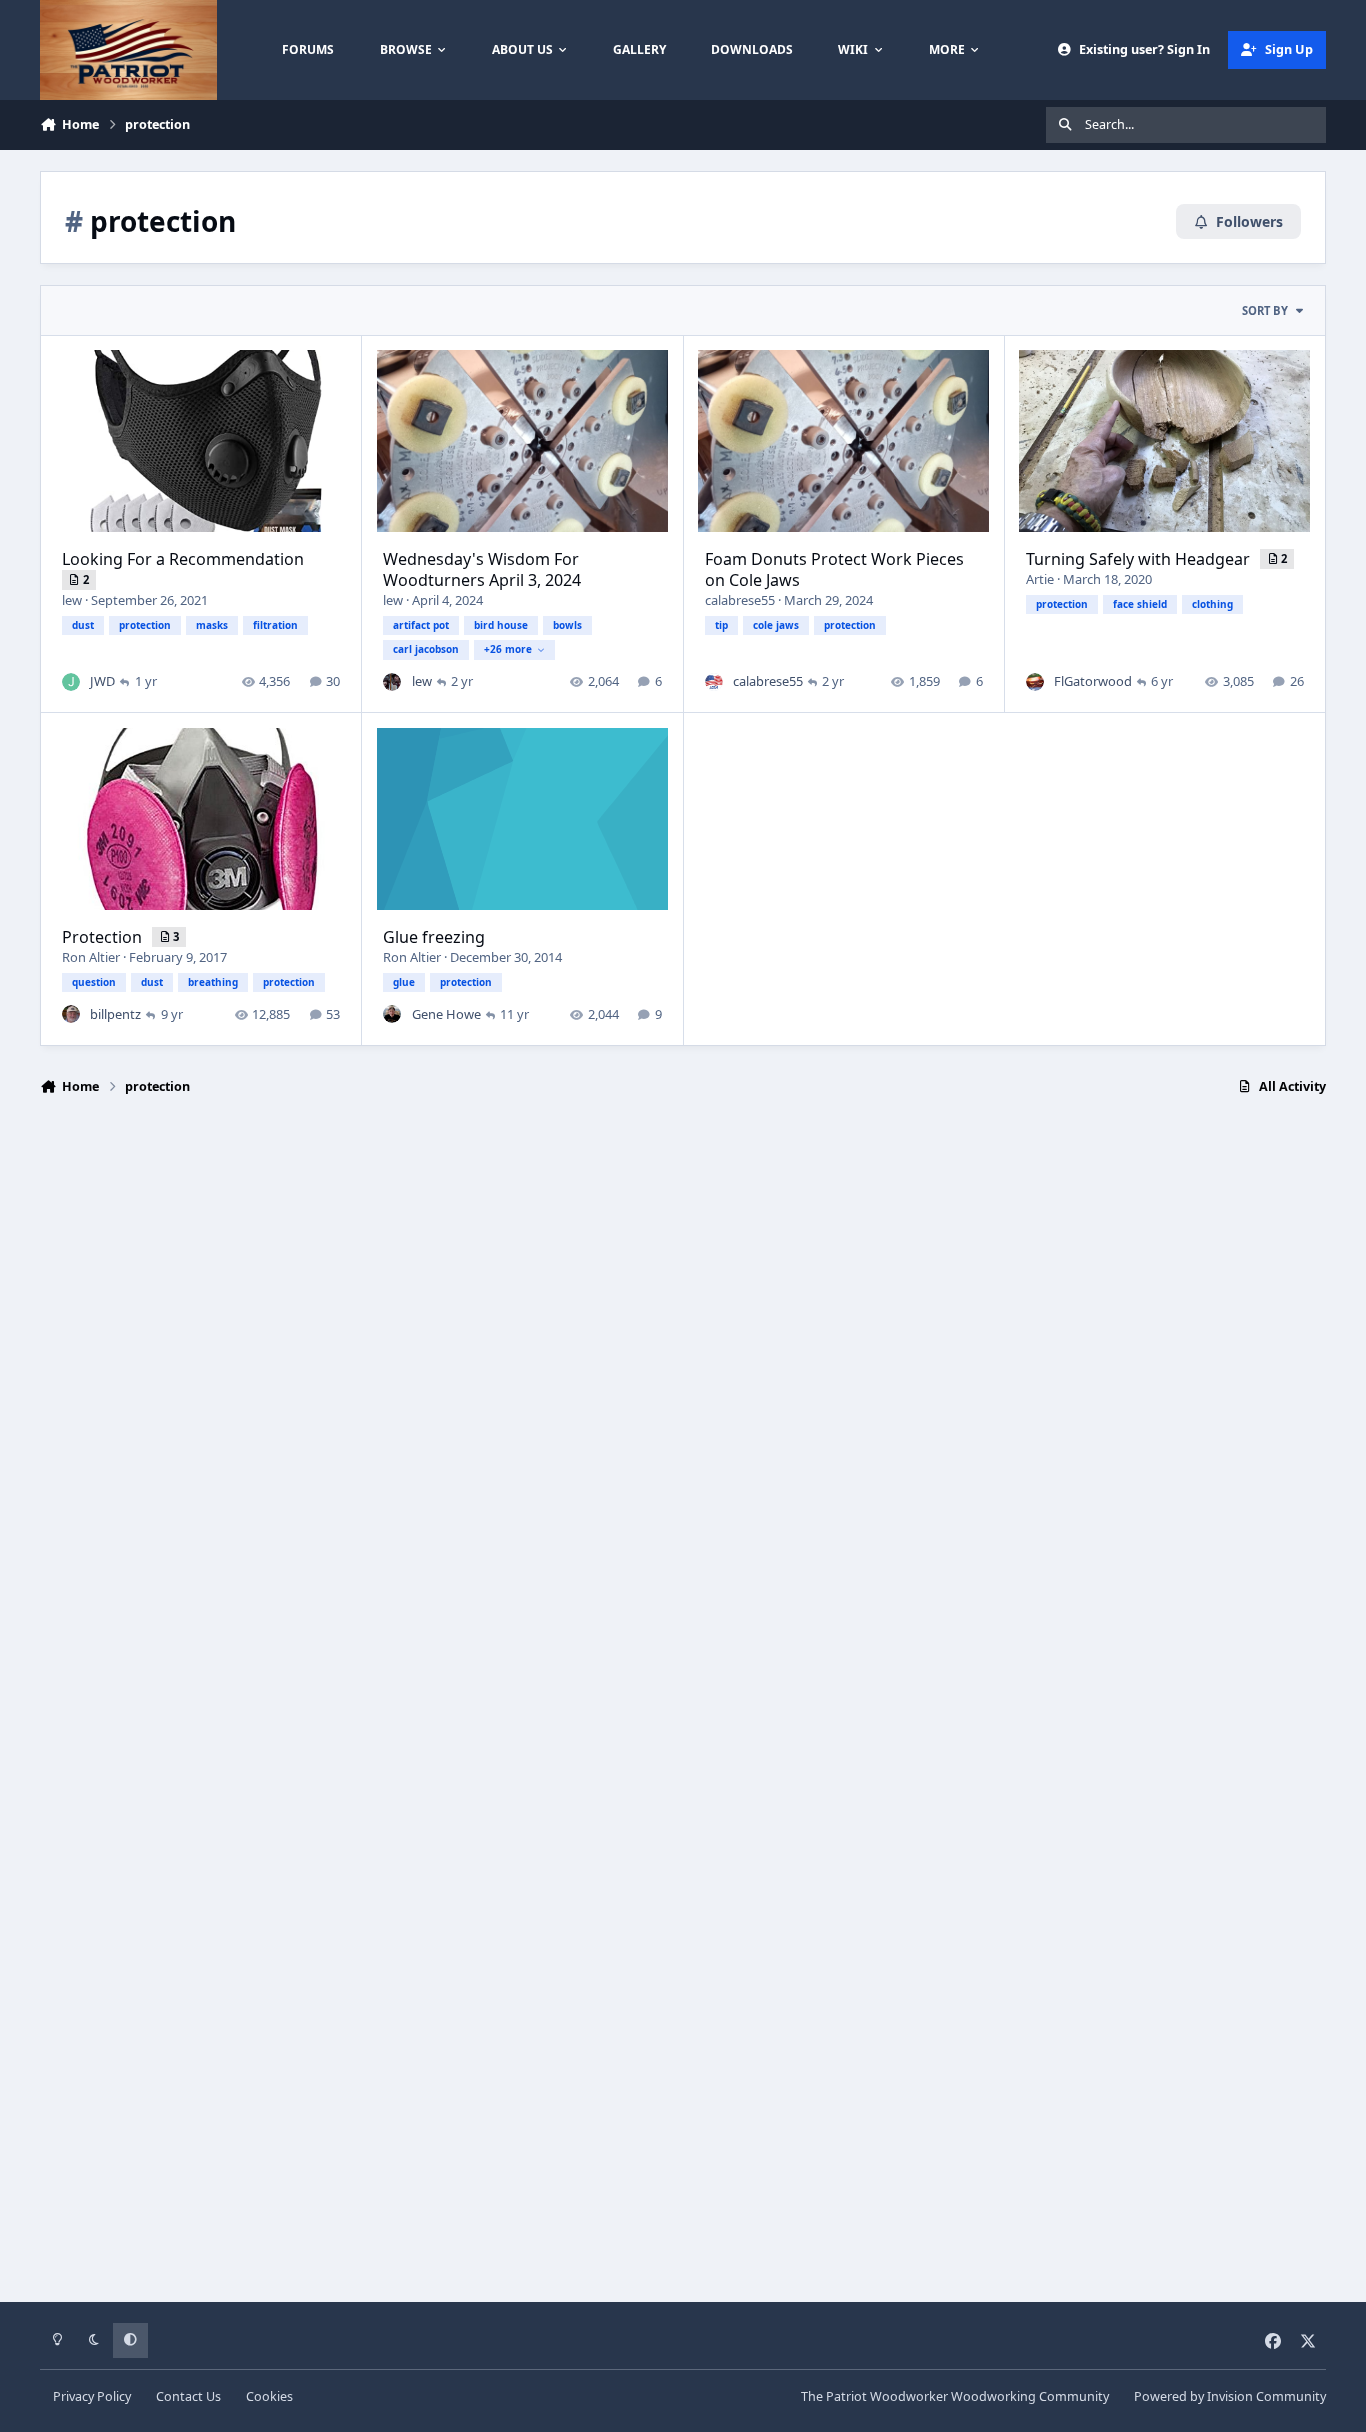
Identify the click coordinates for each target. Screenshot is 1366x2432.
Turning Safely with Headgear (1140, 559)
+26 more (508, 649)
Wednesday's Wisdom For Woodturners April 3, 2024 (482, 569)
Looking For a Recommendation (183, 559)
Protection (104, 937)
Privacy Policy (92, 2396)
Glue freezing (434, 937)
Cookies (269, 2396)
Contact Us (188, 2396)
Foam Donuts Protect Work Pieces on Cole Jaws (834, 569)
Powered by (1230, 2396)
